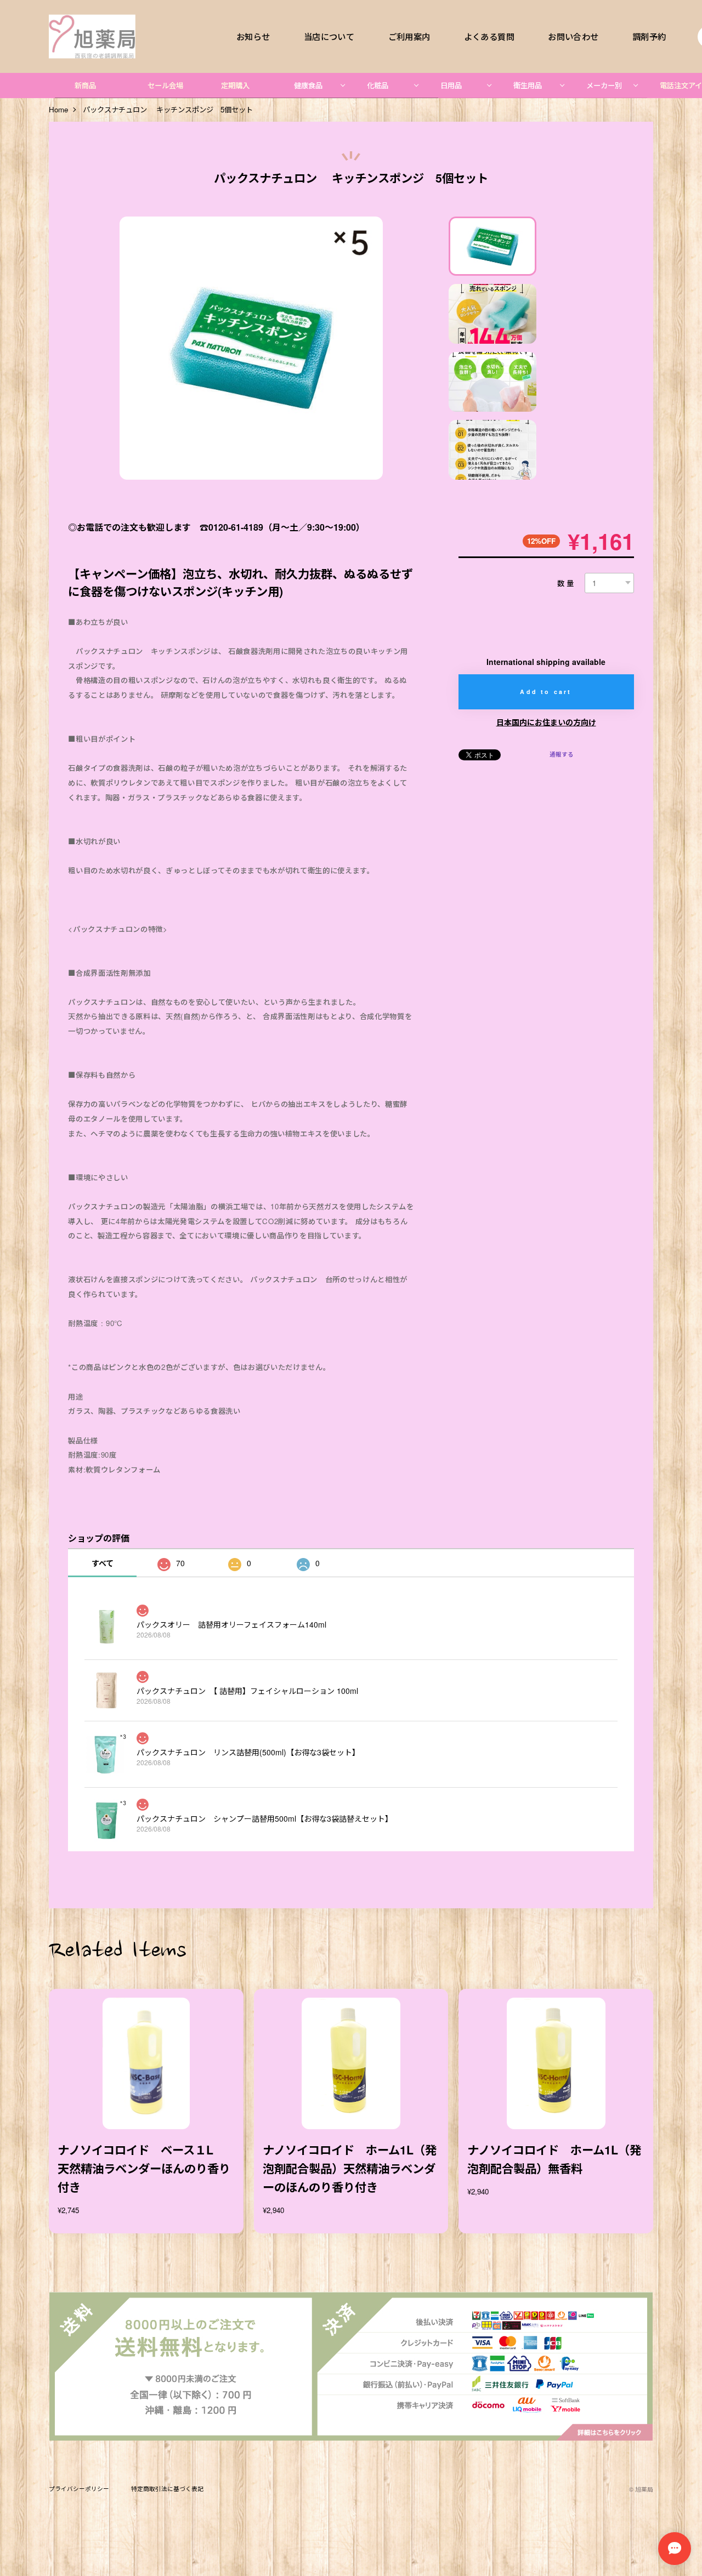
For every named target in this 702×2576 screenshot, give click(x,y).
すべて (103, 1563)
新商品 (85, 85)
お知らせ (253, 36)
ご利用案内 (409, 36)
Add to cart (546, 692)
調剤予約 (649, 36)
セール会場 (165, 85)
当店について (329, 36)
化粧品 (378, 85)
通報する (562, 754)
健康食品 (308, 85)
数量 (567, 583)
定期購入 (235, 85)
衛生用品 (528, 85)
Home (58, 110)
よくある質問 (489, 36)
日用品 (451, 85)
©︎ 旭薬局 (641, 2489)
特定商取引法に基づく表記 (167, 2489)
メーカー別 (604, 85)
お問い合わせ (573, 36)
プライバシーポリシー (79, 2489)
